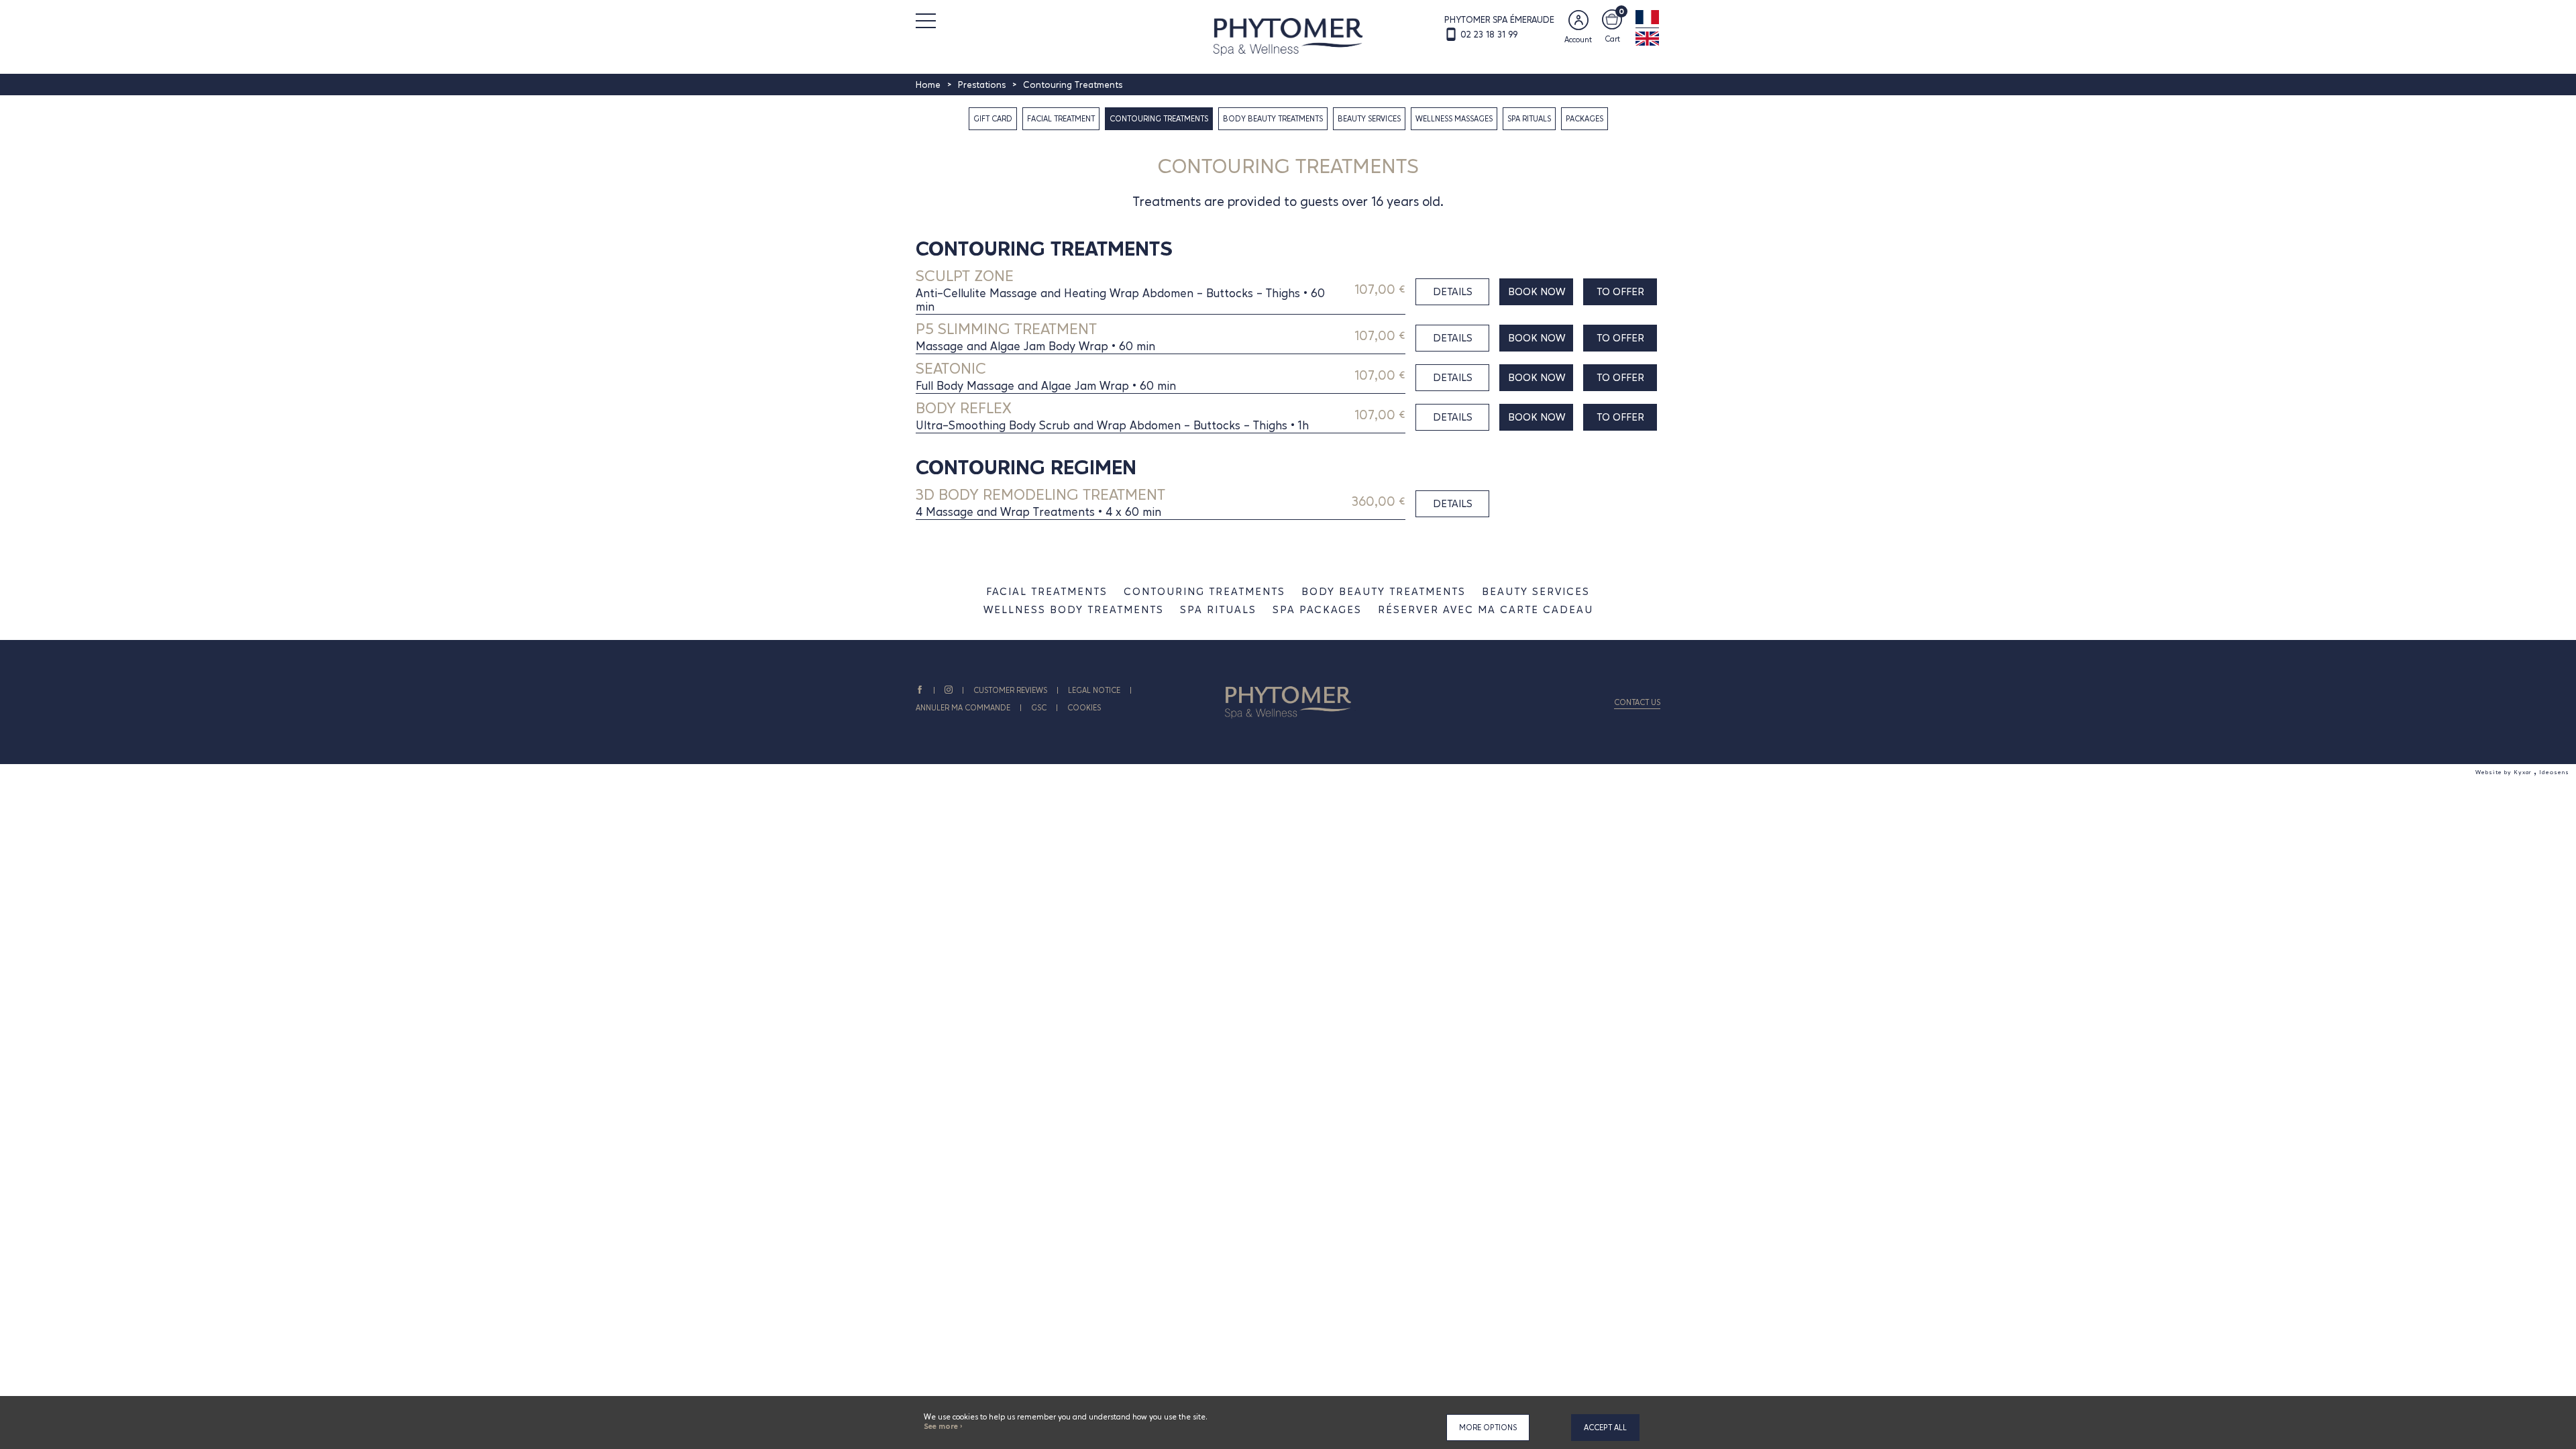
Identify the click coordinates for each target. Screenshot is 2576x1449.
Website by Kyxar (2505, 772)
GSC (1039, 708)
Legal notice (1094, 690)
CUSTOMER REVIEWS (1010, 690)
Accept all (1605, 1428)
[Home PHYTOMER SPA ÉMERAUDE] (1288, 36)
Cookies (1084, 708)
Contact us (1637, 702)
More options (1488, 1428)
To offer (1620, 291)
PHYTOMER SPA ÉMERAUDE (1499, 19)
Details (1453, 291)
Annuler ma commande (963, 708)
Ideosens (2554, 772)
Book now (1537, 291)
